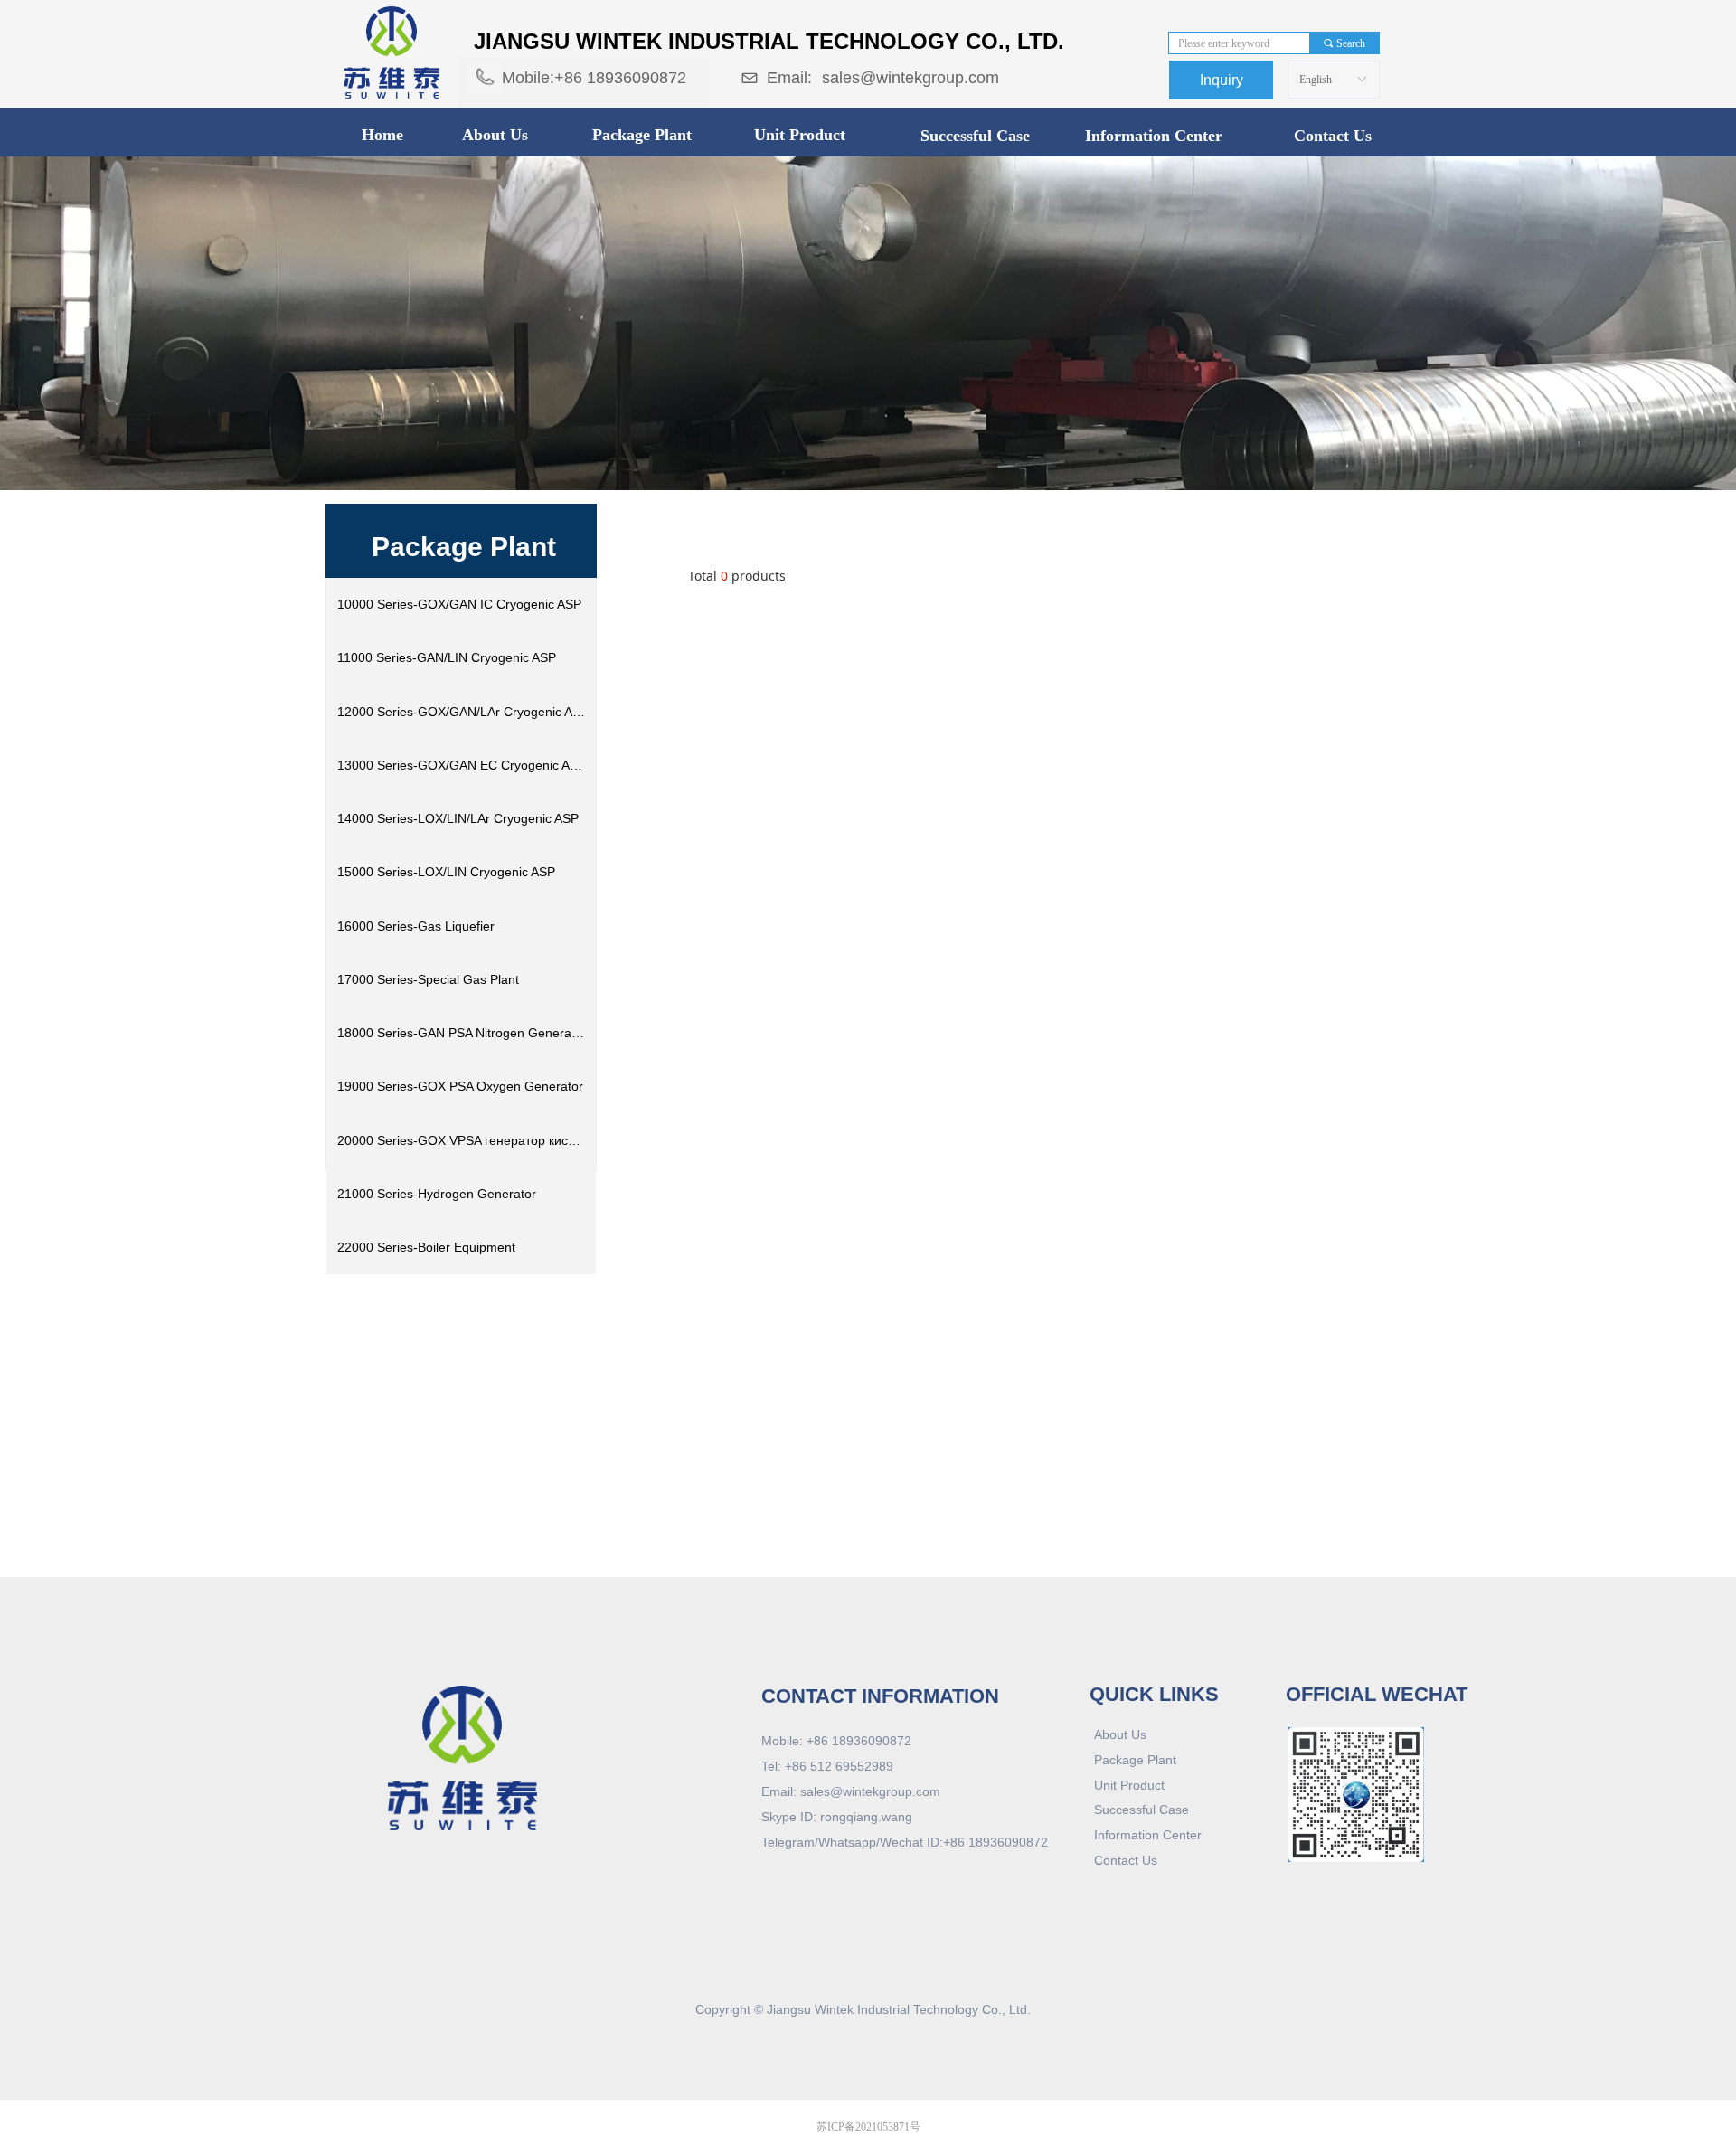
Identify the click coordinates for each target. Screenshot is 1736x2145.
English (1316, 80)
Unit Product (800, 135)
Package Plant (642, 135)
